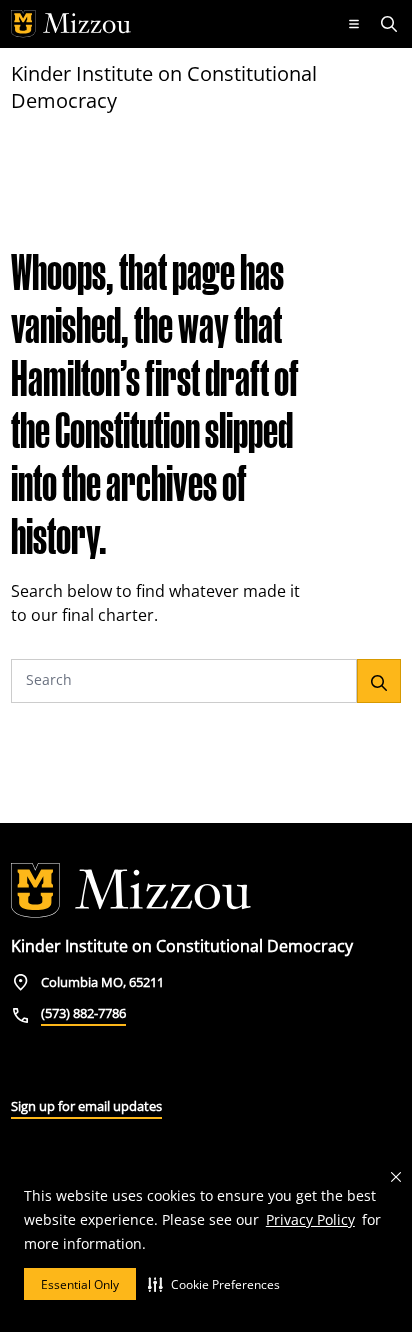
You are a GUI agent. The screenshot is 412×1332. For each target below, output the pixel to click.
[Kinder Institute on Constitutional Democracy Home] (131, 891)
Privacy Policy (310, 1219)
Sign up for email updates (86, 1106)
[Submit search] (379, 681)
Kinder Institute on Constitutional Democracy (164, 87)
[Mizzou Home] (169, 24)
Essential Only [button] (80, 1284)
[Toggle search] (391, 24)
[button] (214, 1284)
